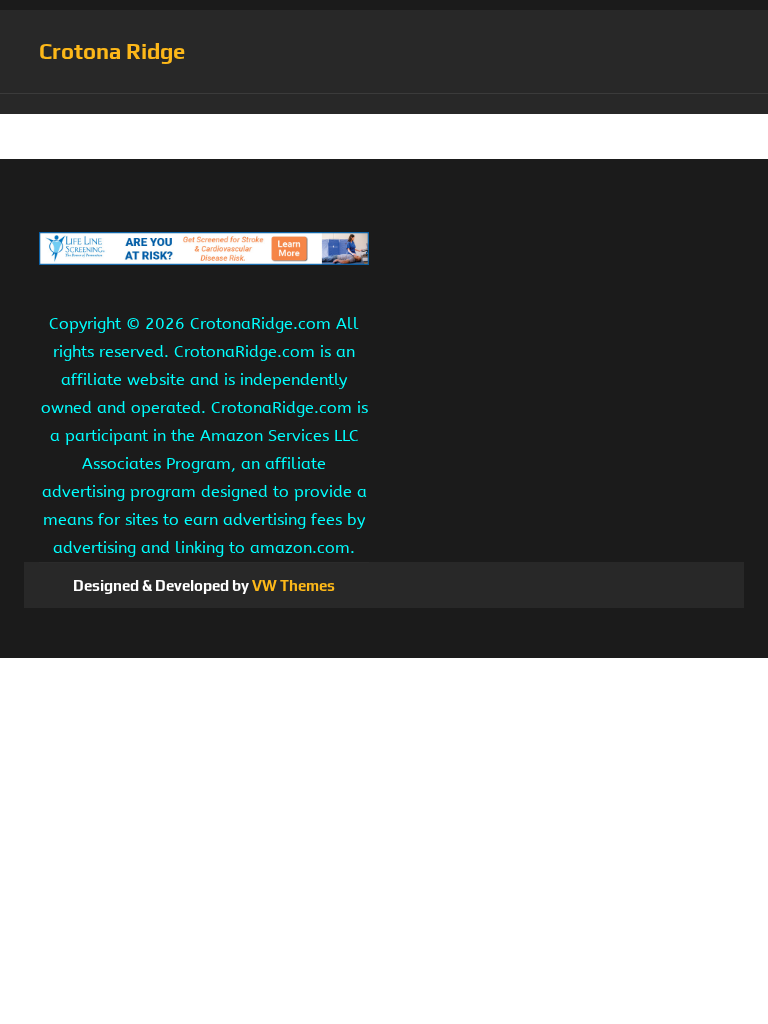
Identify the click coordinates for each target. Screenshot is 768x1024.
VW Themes (292, 585)
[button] (384, 104)
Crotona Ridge (112, 51)
